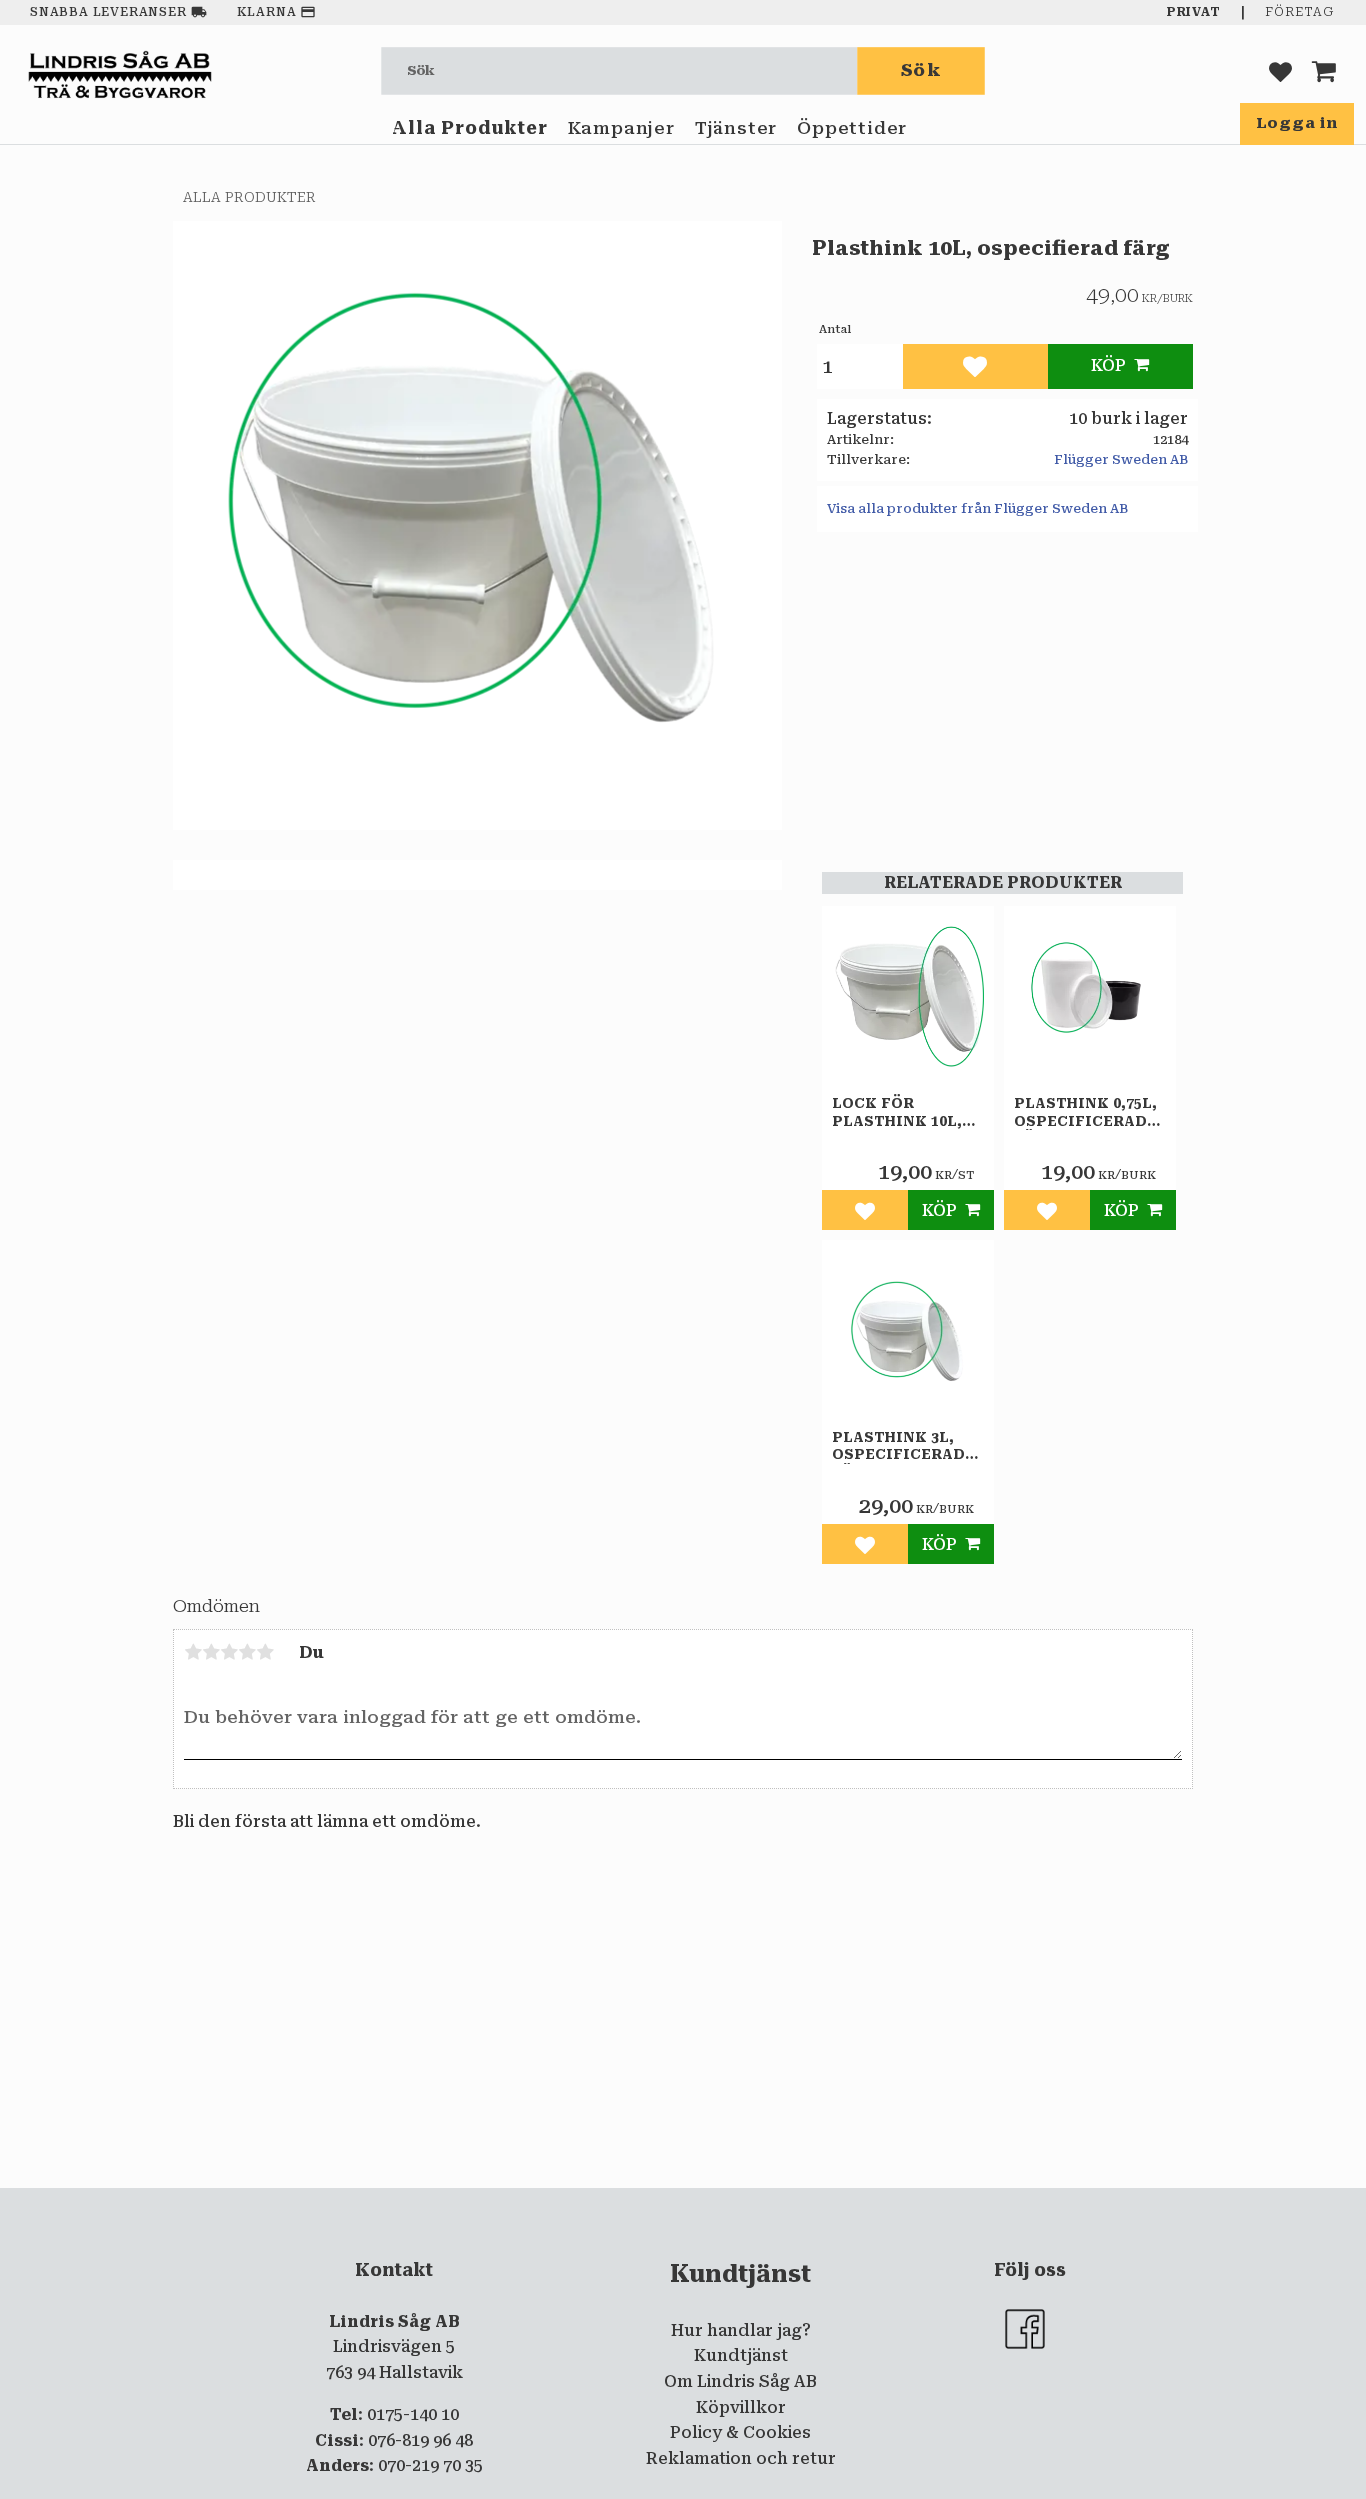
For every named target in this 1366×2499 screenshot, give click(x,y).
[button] (1280, 70)
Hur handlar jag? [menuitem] (741, 2330)
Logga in (1297, 123)
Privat (1194, 12)
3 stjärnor (229, 1652)
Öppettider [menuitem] (852, 128)
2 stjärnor (211, 1652)
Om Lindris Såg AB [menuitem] (740, 2381)
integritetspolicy (602, 2204)
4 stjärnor (247, 1652)
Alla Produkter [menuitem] (469, 128)
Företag (1299, 12)
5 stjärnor (265, 1652)
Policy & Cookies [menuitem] (740, 2432)
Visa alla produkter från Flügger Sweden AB (977, 508)
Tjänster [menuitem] (736, 128)
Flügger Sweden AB (1121, 459)
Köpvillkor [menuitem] (741, 2407)
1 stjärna (193, 1652)
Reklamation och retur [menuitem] (741, 2458)
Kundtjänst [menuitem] (741, 2355)
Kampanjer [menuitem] (621, 128)
